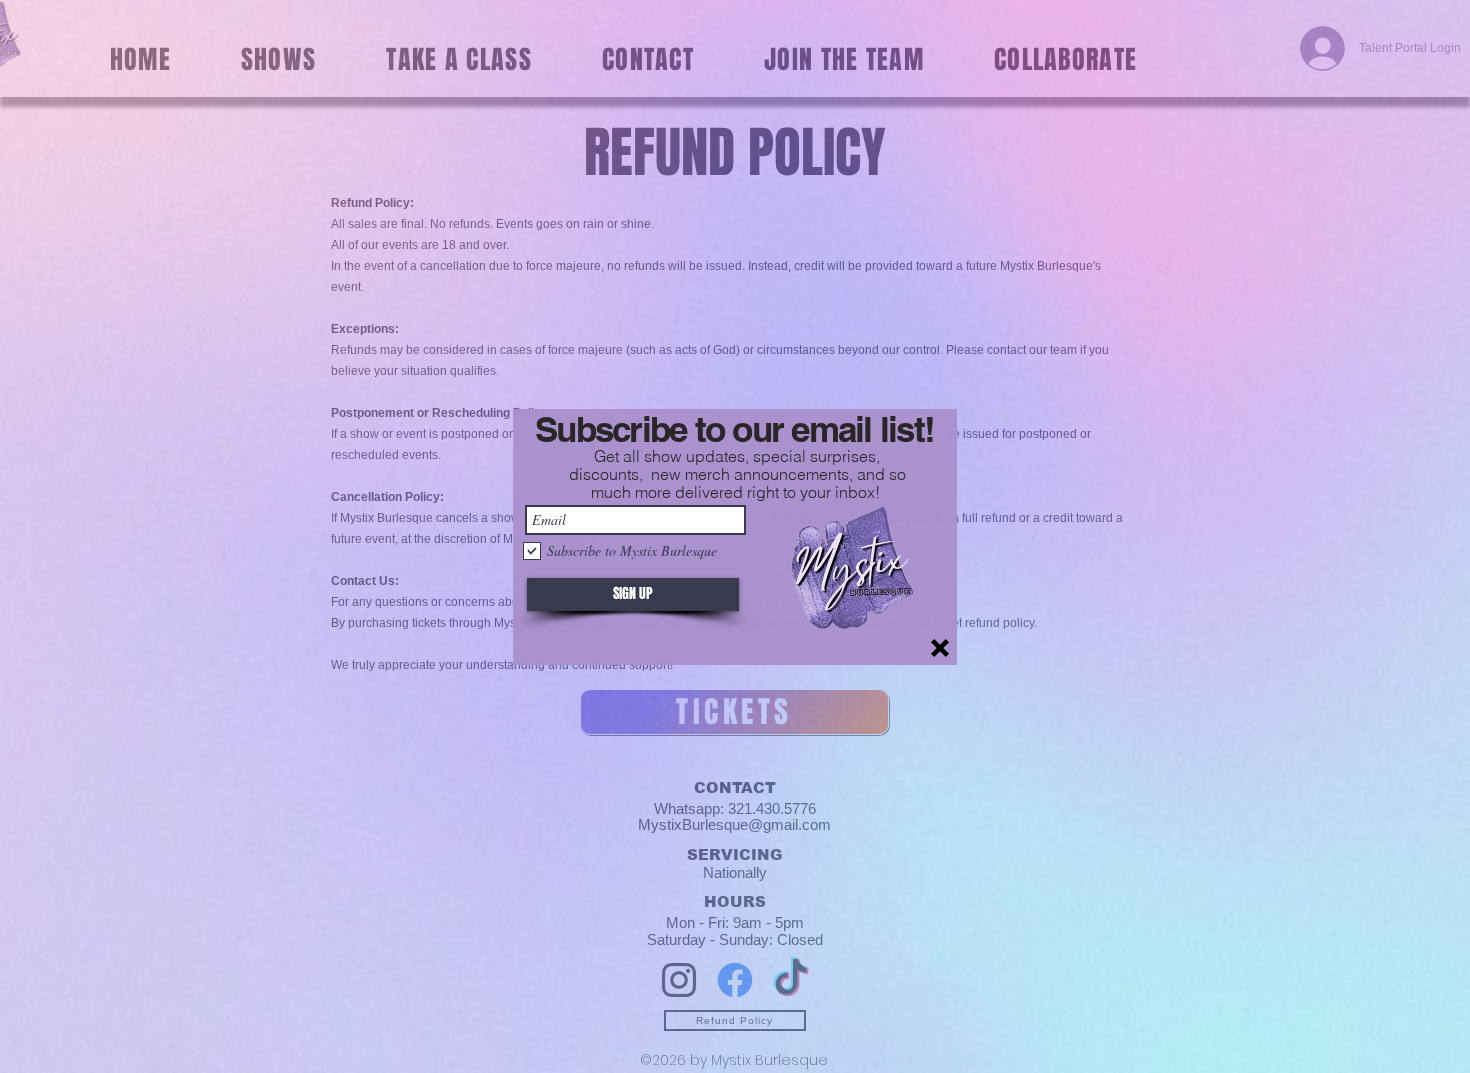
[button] (940, 648)
